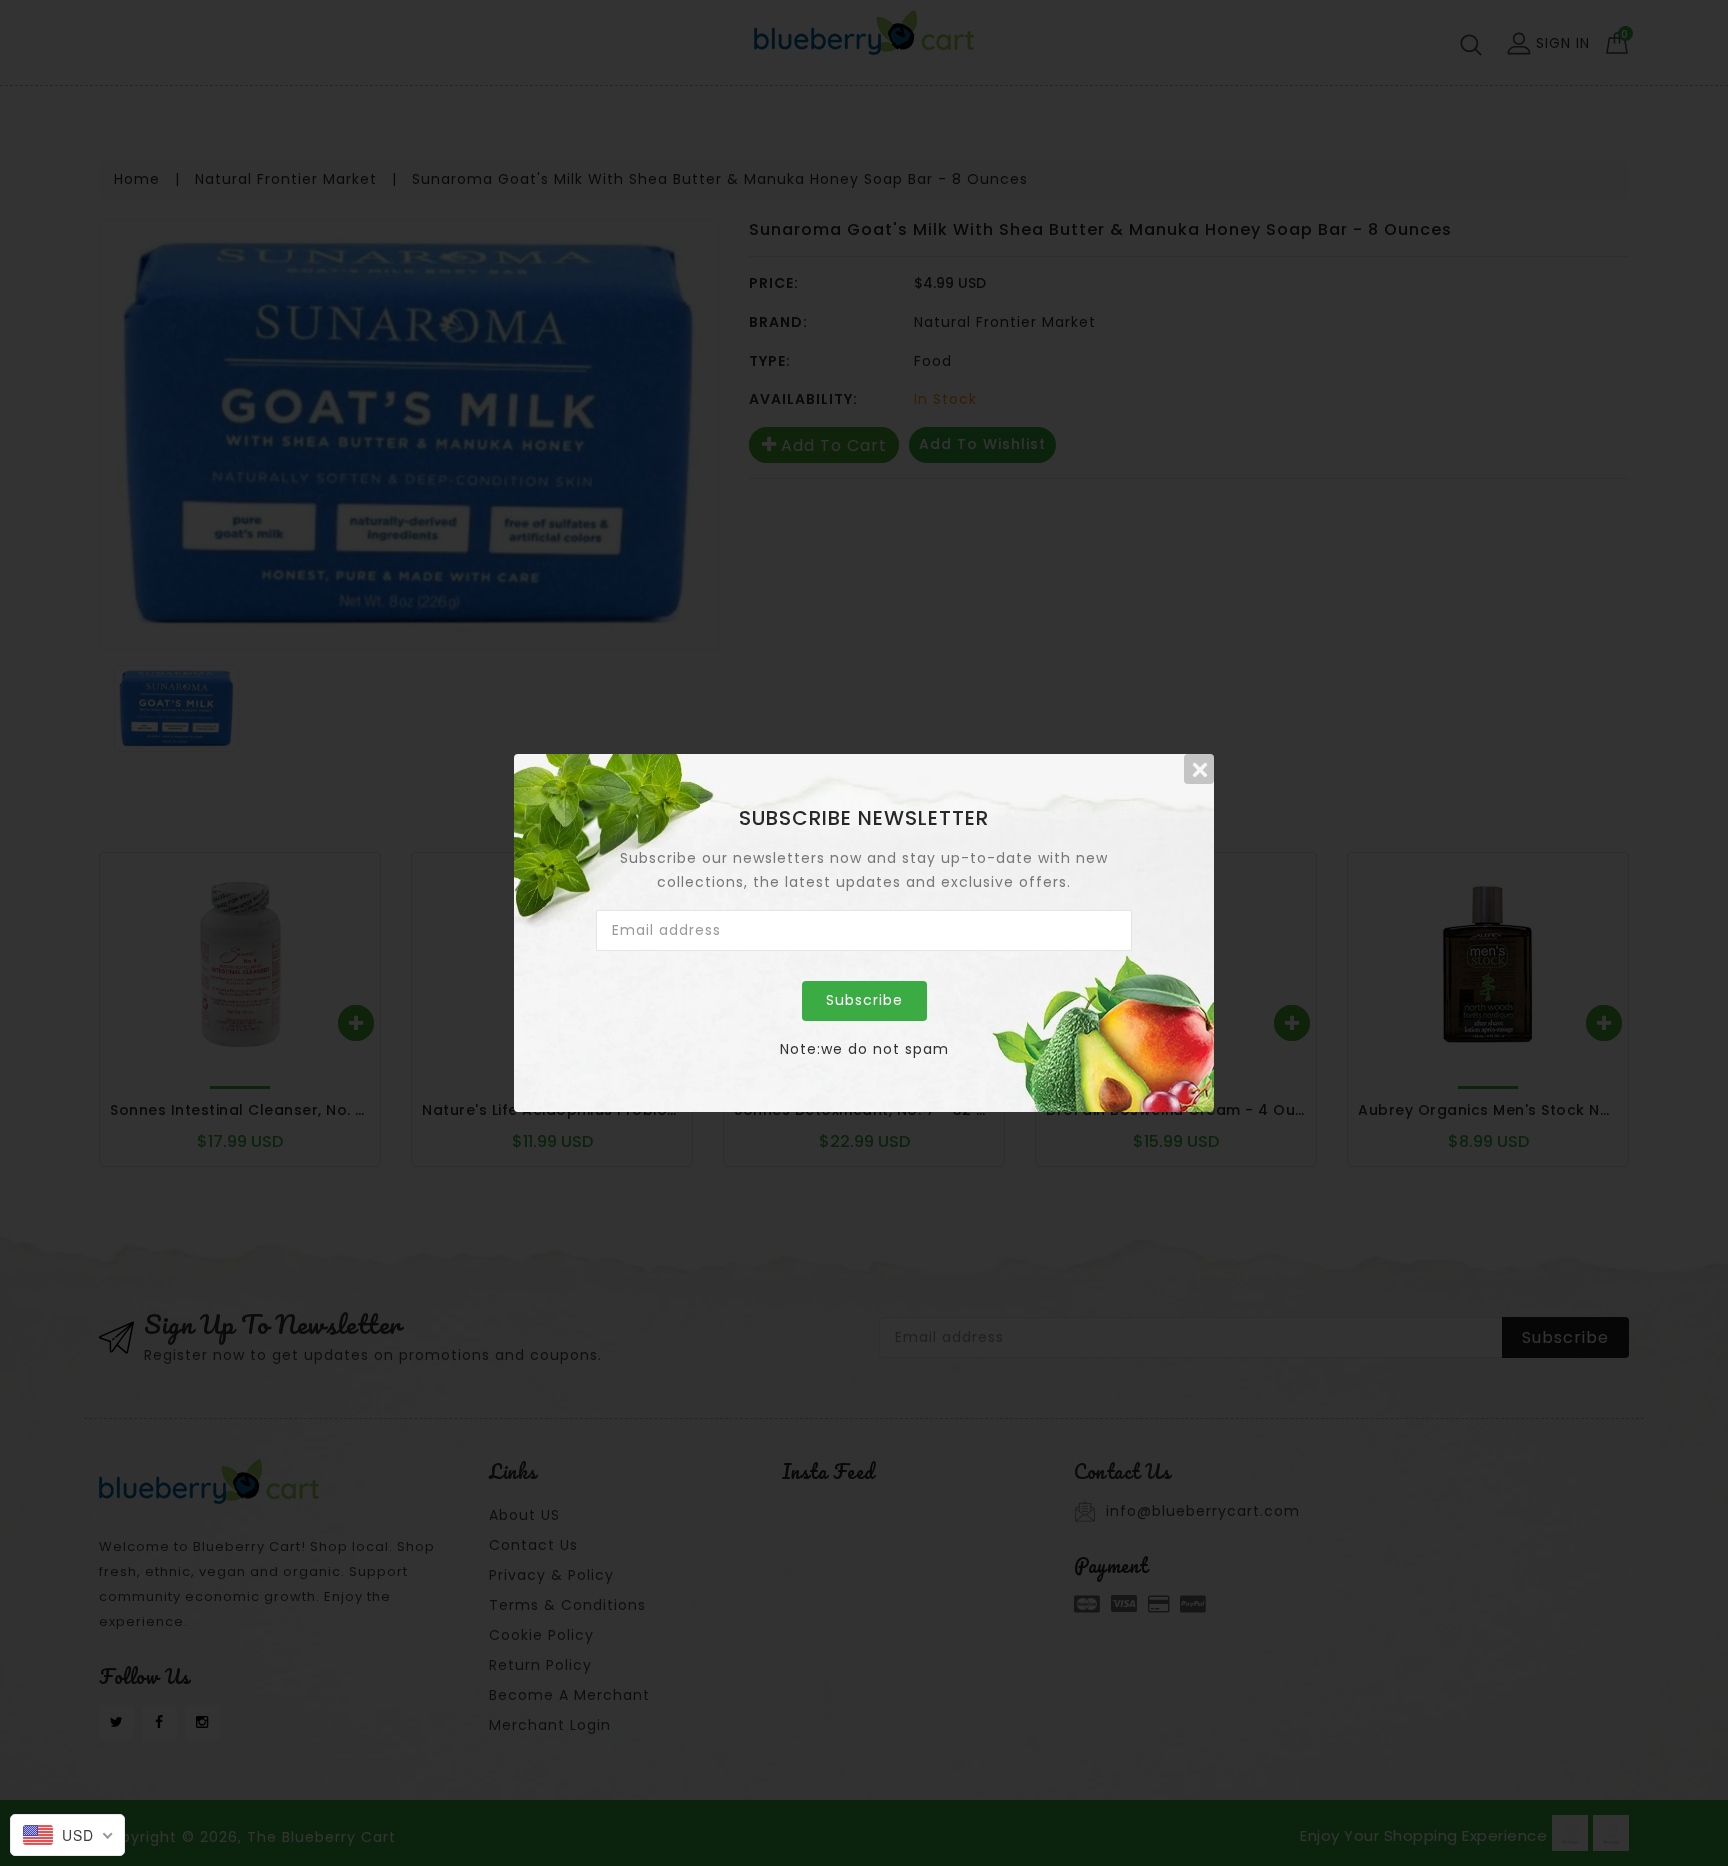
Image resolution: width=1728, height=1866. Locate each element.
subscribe (864, 1000)
